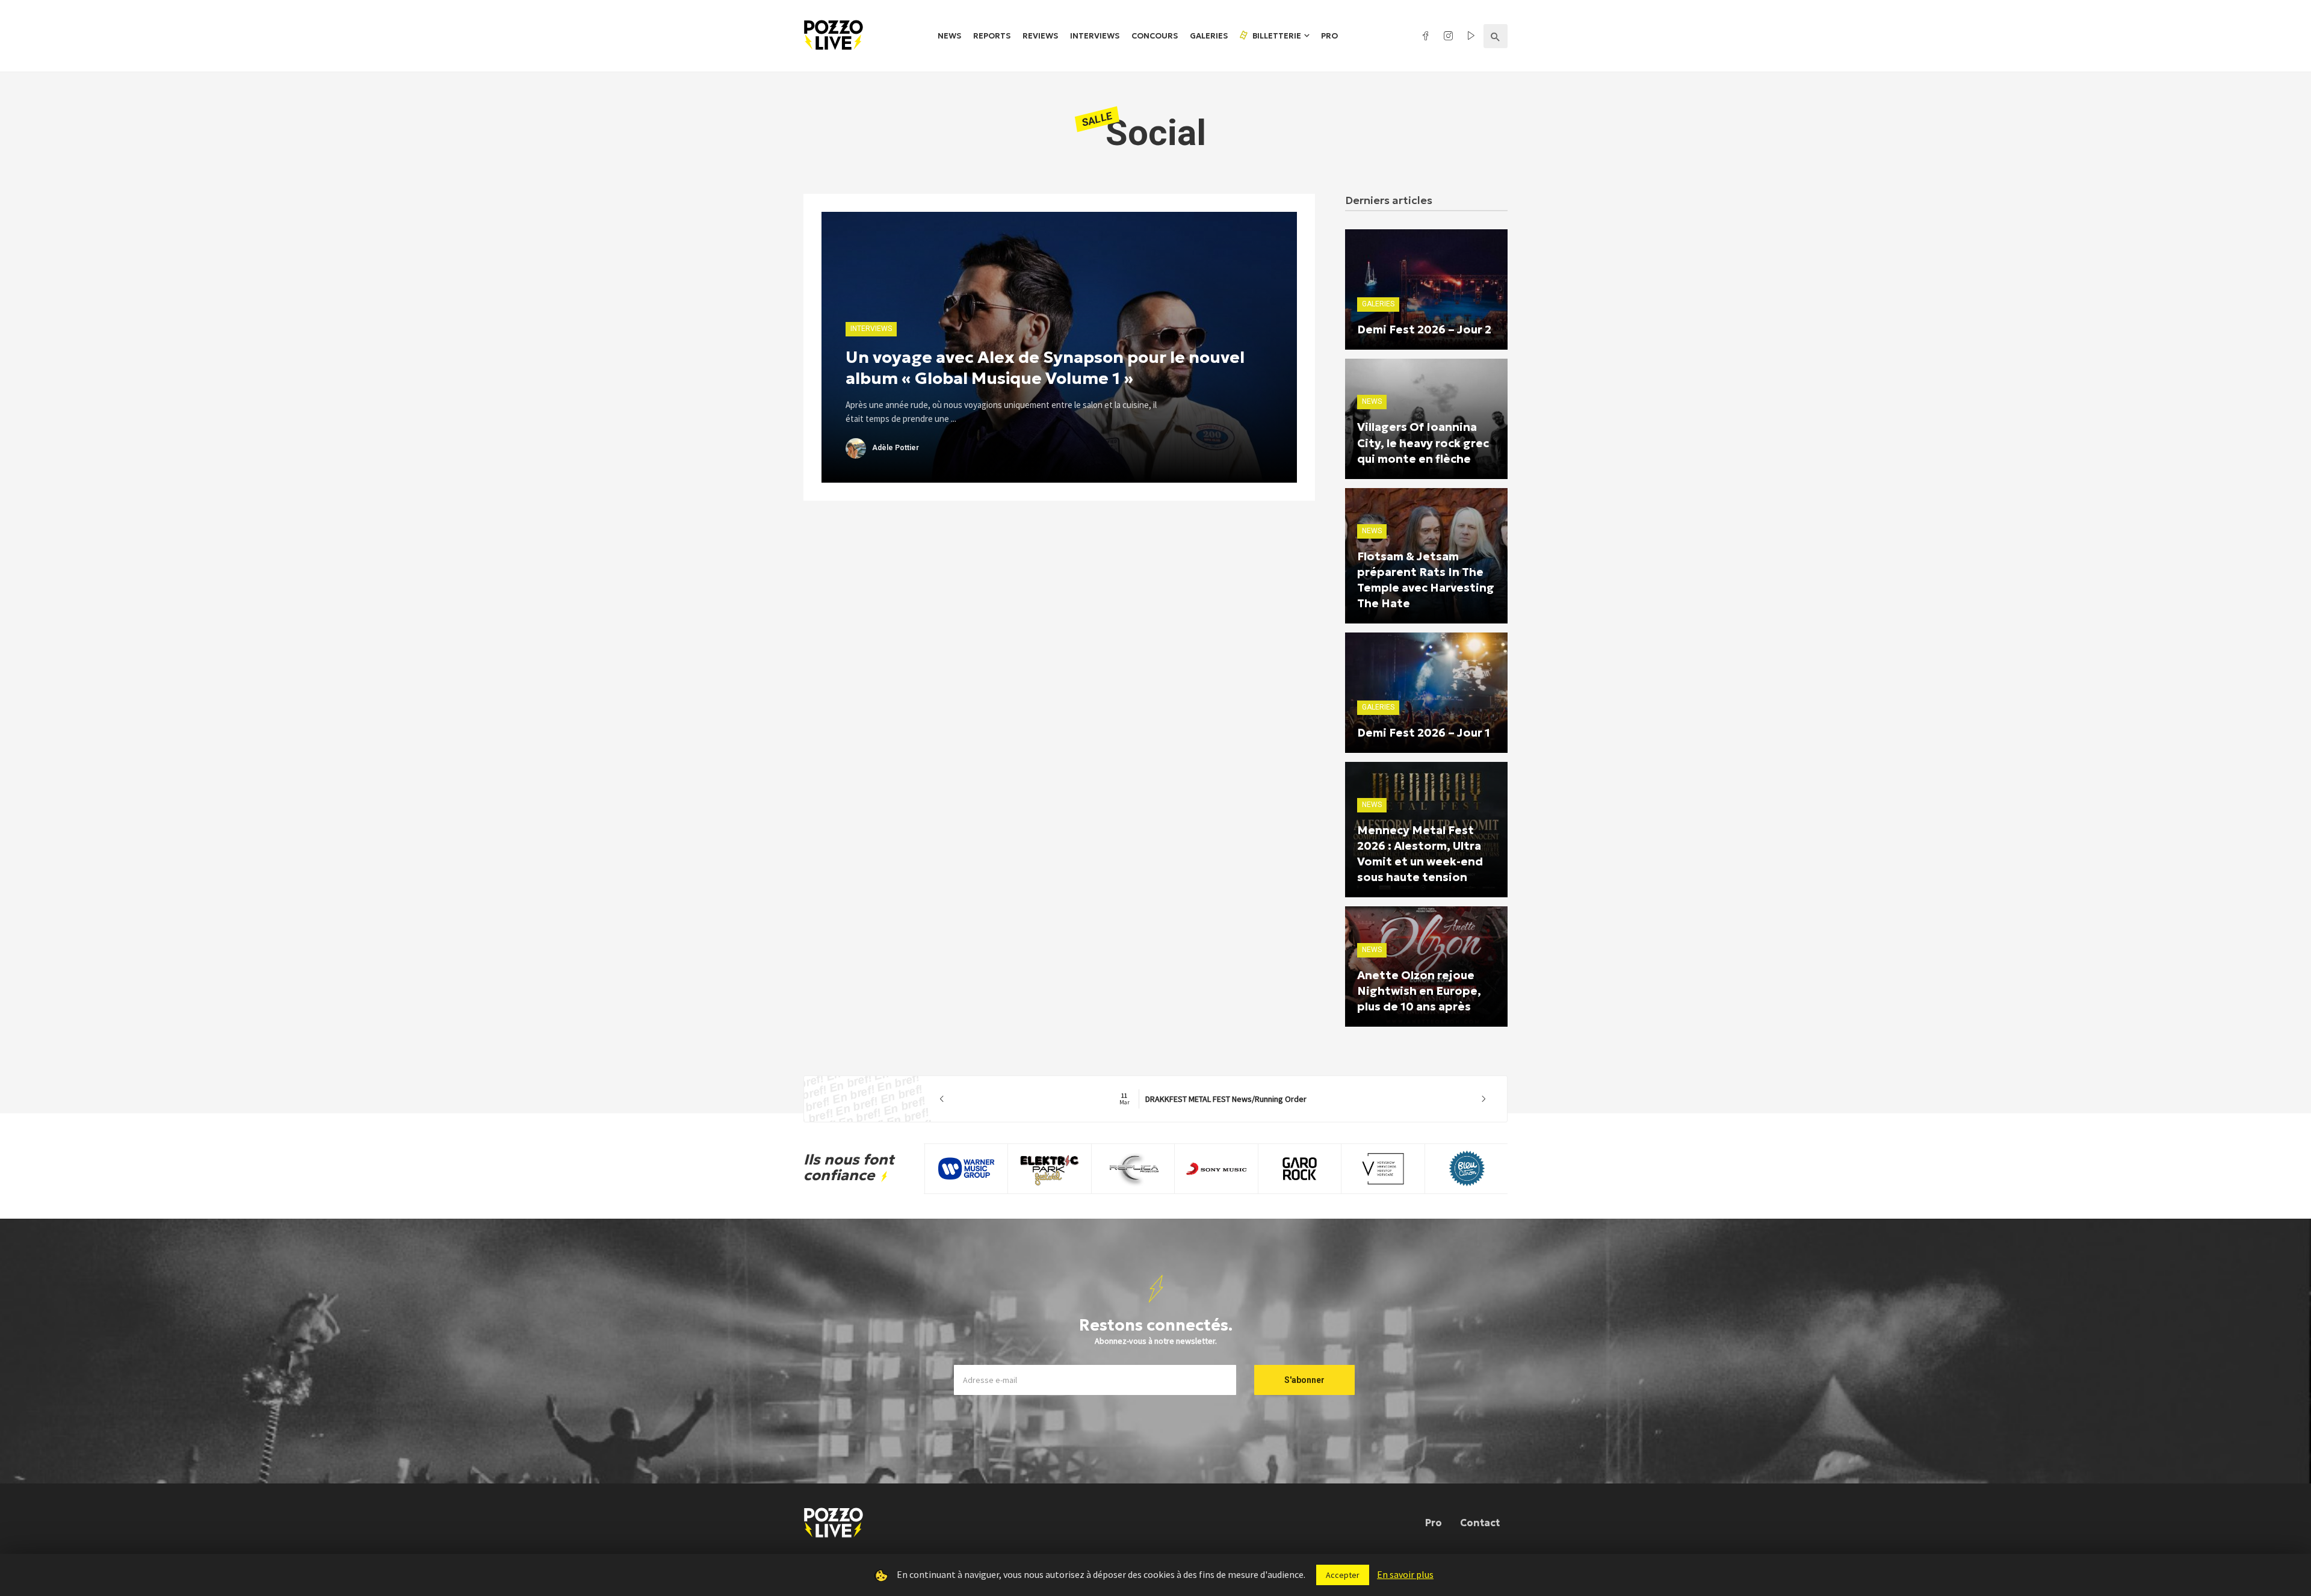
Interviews (1095, 36)
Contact (1480, 1523)
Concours (1155, 36)
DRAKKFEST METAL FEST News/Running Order (1213, 1099)
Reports (992, 36)
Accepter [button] (1343, 1575)
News (949, 36)
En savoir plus (1405, 1574)
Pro (1329, 36)
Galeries (1209, 36)
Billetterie (1276, 36)
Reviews (1040, 36)
